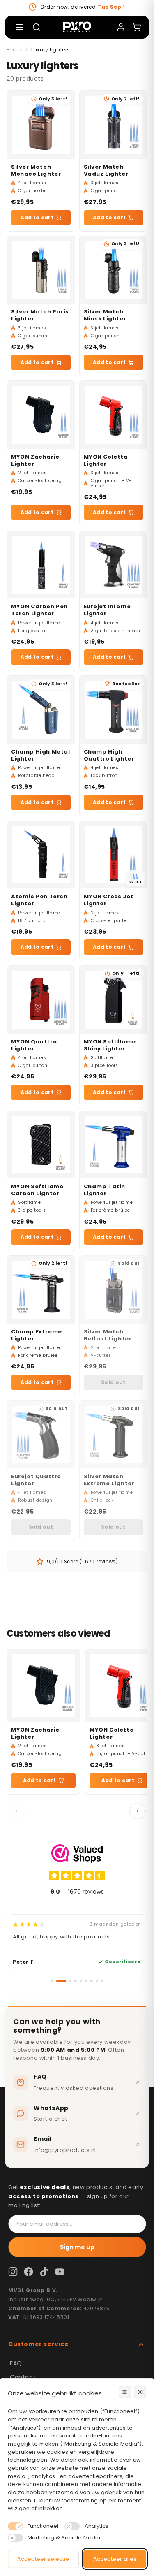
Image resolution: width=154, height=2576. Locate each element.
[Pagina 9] (102, 1981)
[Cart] (136, 27)
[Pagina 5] (81, 1981)
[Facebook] (28, 2272)
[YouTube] (60, 2272)
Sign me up (77, 2247)
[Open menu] (20, 27)
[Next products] (138, 1811)
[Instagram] (13, 2272)
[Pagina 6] (86, 1981)
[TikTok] (44, 2272)
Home (14, 50)
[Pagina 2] (61, 1981)
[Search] (37, 27)
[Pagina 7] (92, 1981)
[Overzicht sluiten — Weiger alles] (140, 2392)
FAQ (16, 2363)
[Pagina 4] (76, 1981)
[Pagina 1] (52, 1981)
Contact (23, 2377)
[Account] (121, 27)
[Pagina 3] (70, 1981)
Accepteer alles (115, 2559)
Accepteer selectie (43, 2559)
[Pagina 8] (97, 1981)
